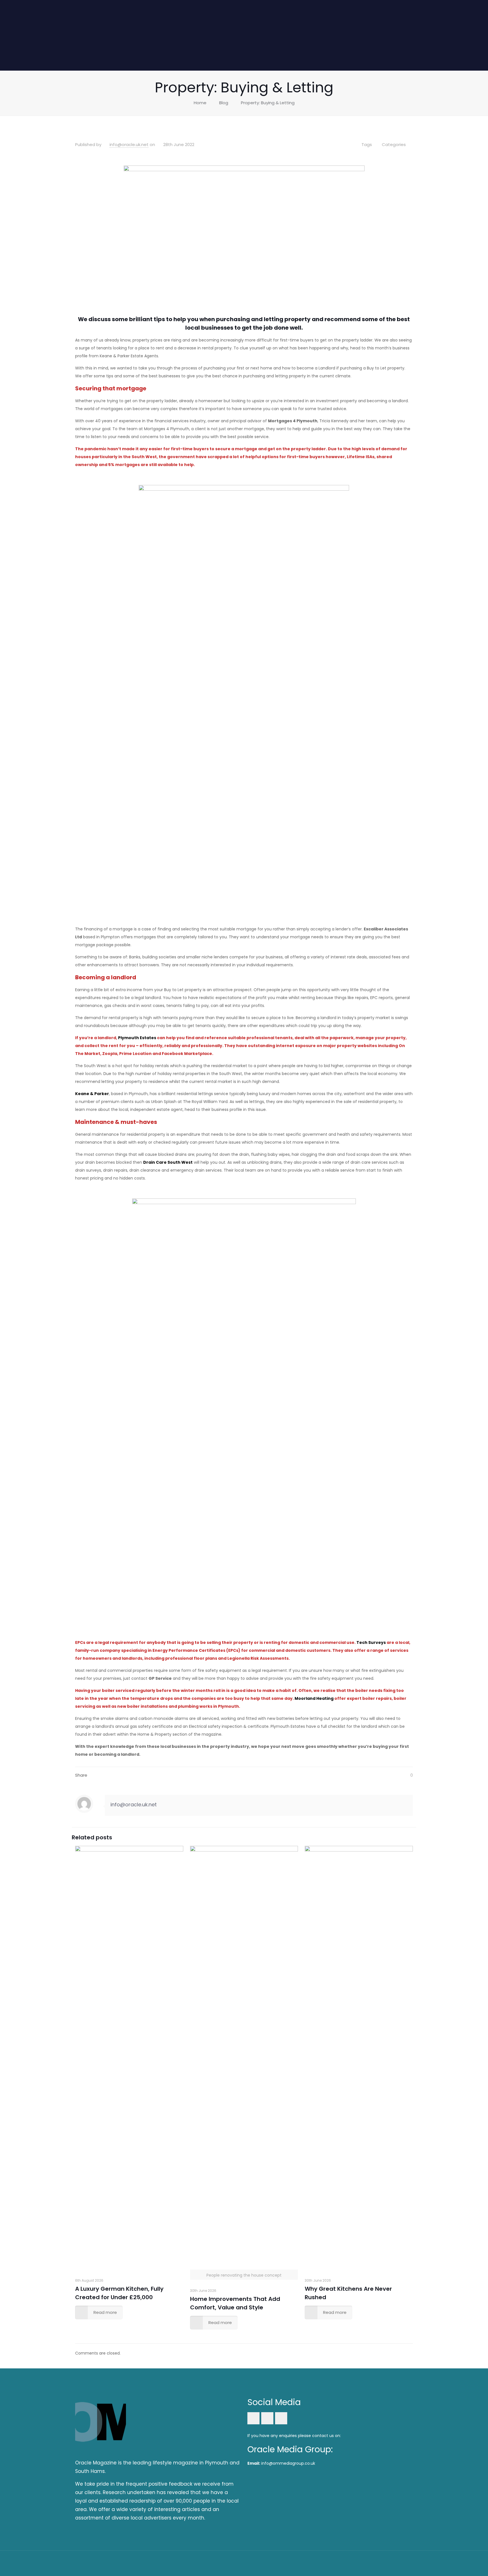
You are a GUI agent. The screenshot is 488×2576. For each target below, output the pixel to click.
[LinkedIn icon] (385, 2563)
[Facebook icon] (377, 2563)
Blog (224, 103)
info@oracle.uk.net (129, 144)
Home (200, 103)
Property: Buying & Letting (268, 103)
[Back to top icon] (407, 2562)
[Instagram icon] (392, 2563)
